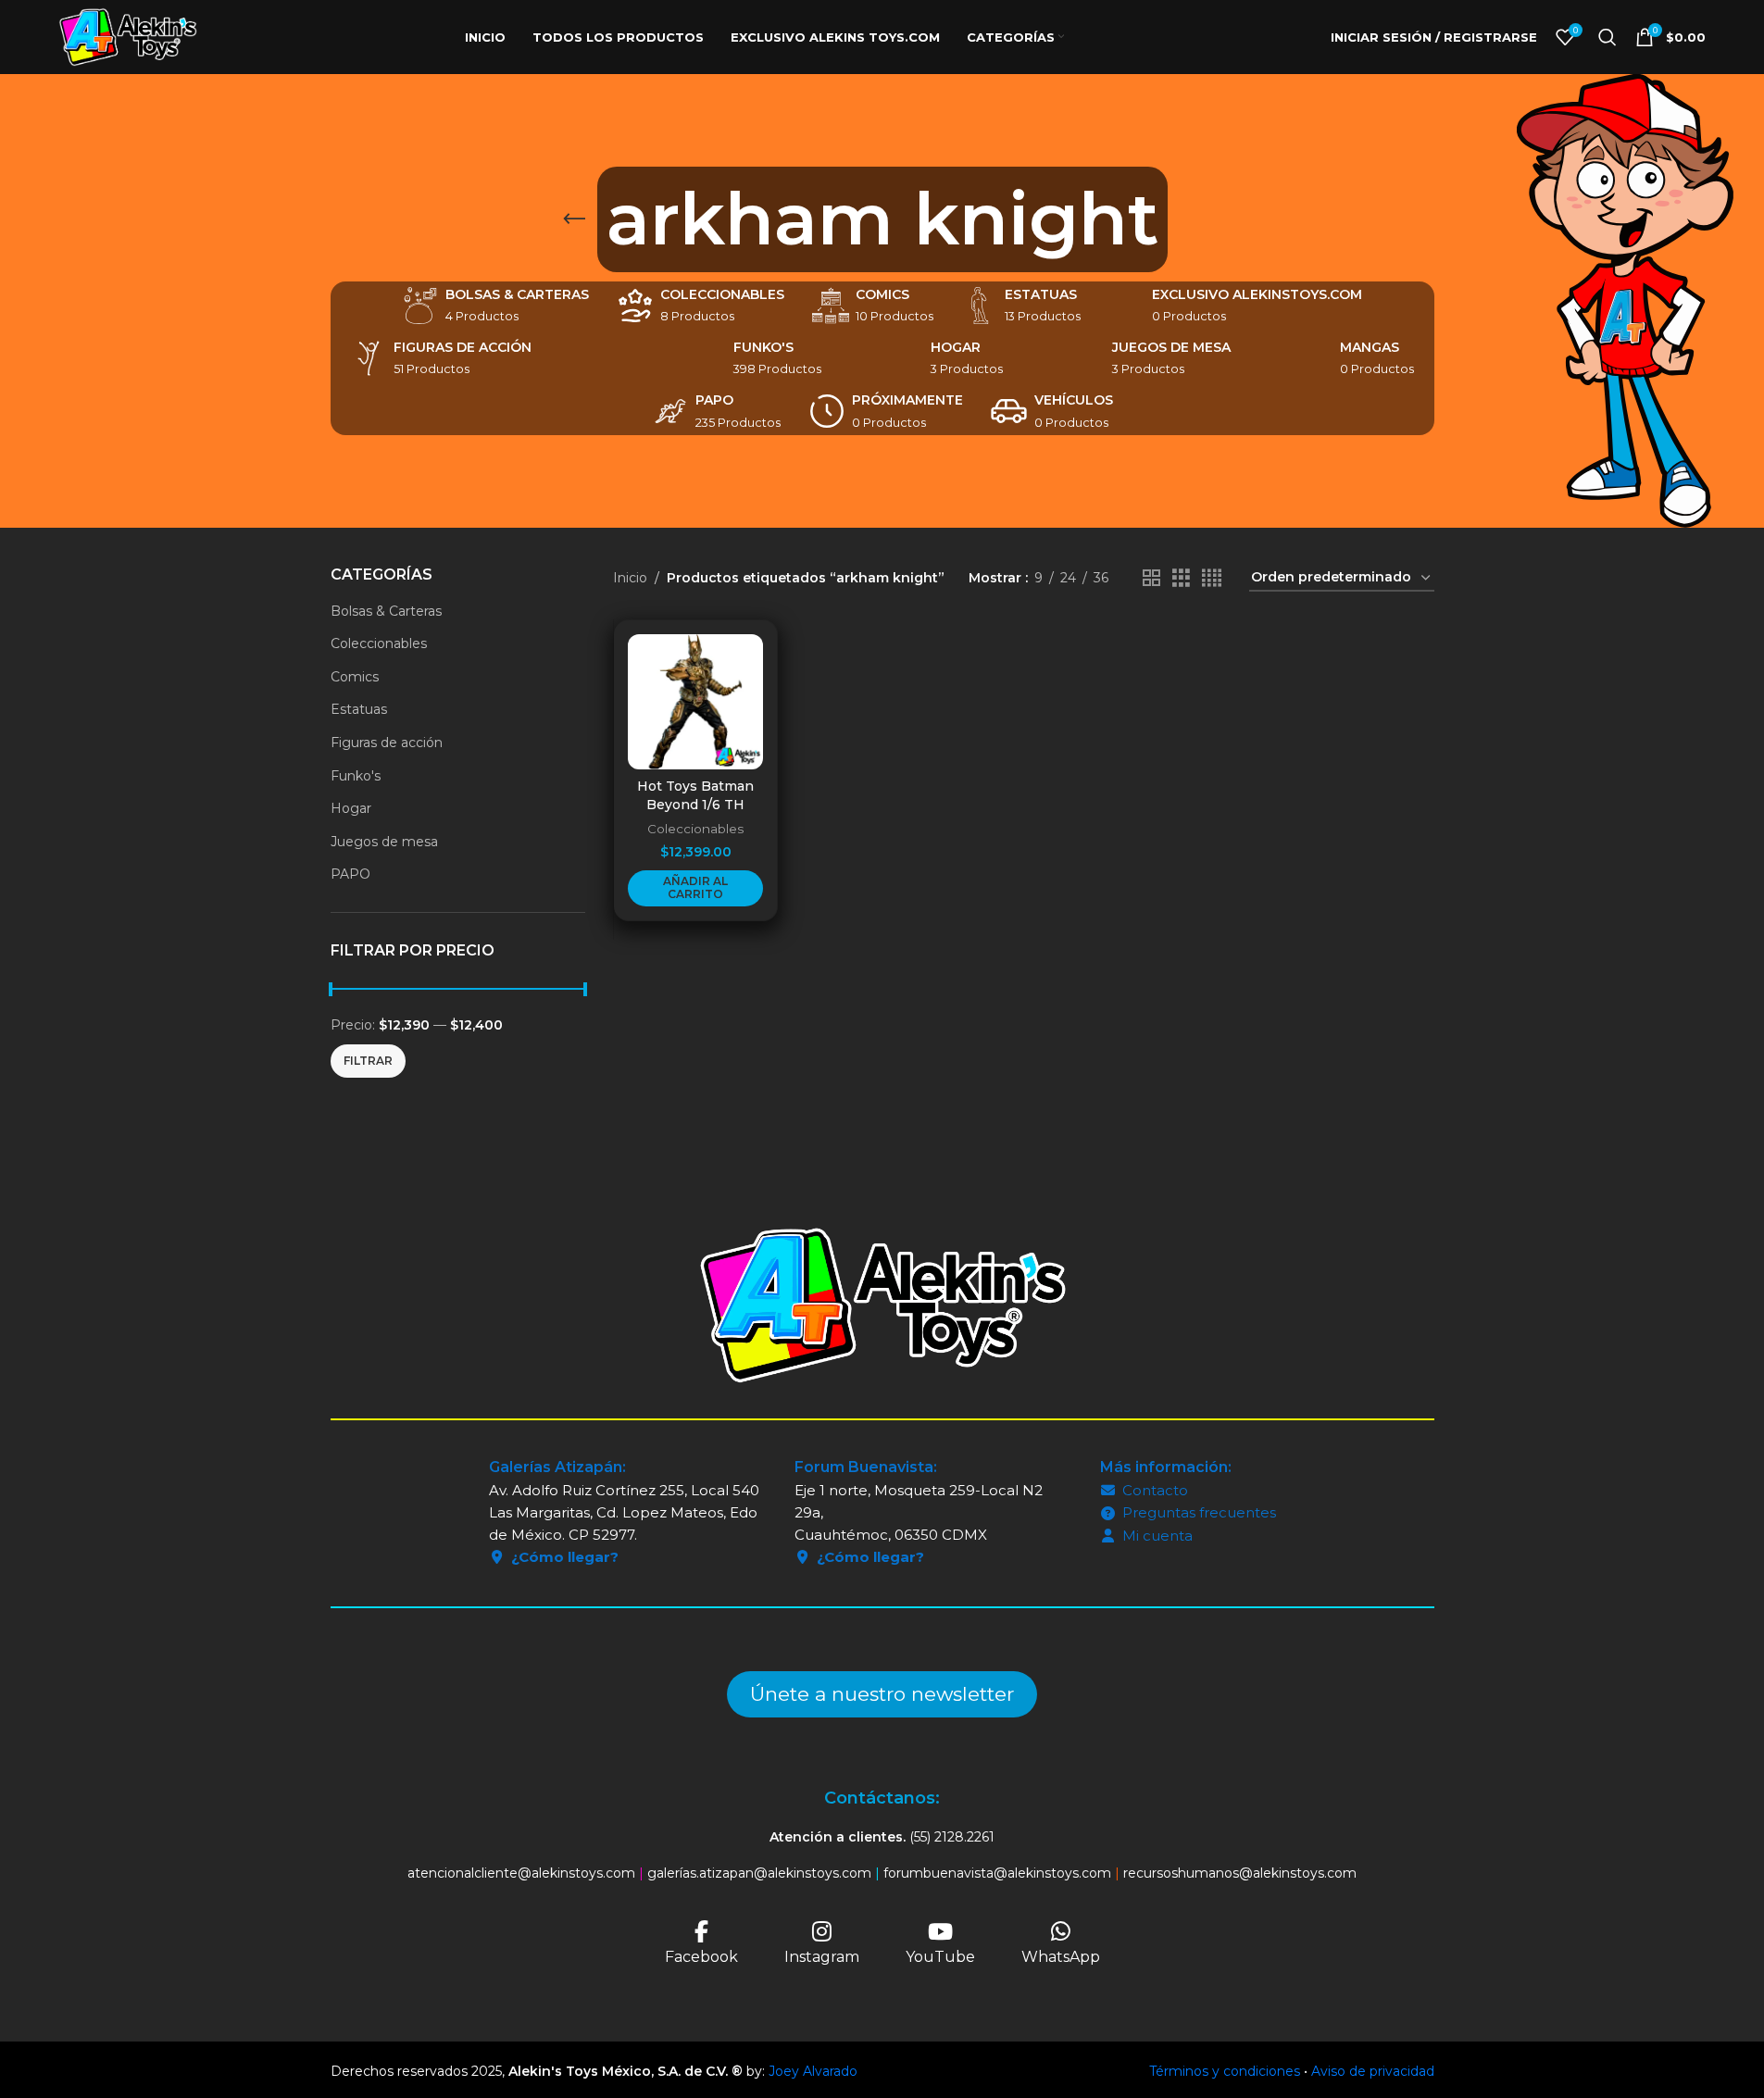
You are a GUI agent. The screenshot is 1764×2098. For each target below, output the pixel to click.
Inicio (630, 578)
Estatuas (359, 709)
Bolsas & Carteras (386, 611)
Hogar (351, 808)
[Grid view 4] (1212, 578)
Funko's (356, 776)
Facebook (701, 1957)
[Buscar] (1608, 37)
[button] (695, 888)
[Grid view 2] (1151, 578)
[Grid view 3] (1181, 578)
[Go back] (574, 219)
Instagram (822, 1957)
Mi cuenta (1157, 1536)
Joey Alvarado (813, 2071)
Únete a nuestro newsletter (882, 1694)
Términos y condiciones (1225, 2071)
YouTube (940, 1957)
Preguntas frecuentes (1199, 1512)
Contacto (1155, 1490)
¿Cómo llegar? (565, 1557)
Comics (355, 677)
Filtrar (368, 1061)
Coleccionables (379, 643)
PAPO (350, 874)
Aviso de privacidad (1373, 2071)
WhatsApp (1061, 1957)
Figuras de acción (387, 743)
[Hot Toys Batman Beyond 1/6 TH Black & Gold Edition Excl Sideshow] (695, 702)
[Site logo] (128, 36)
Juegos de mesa (384, 842)
